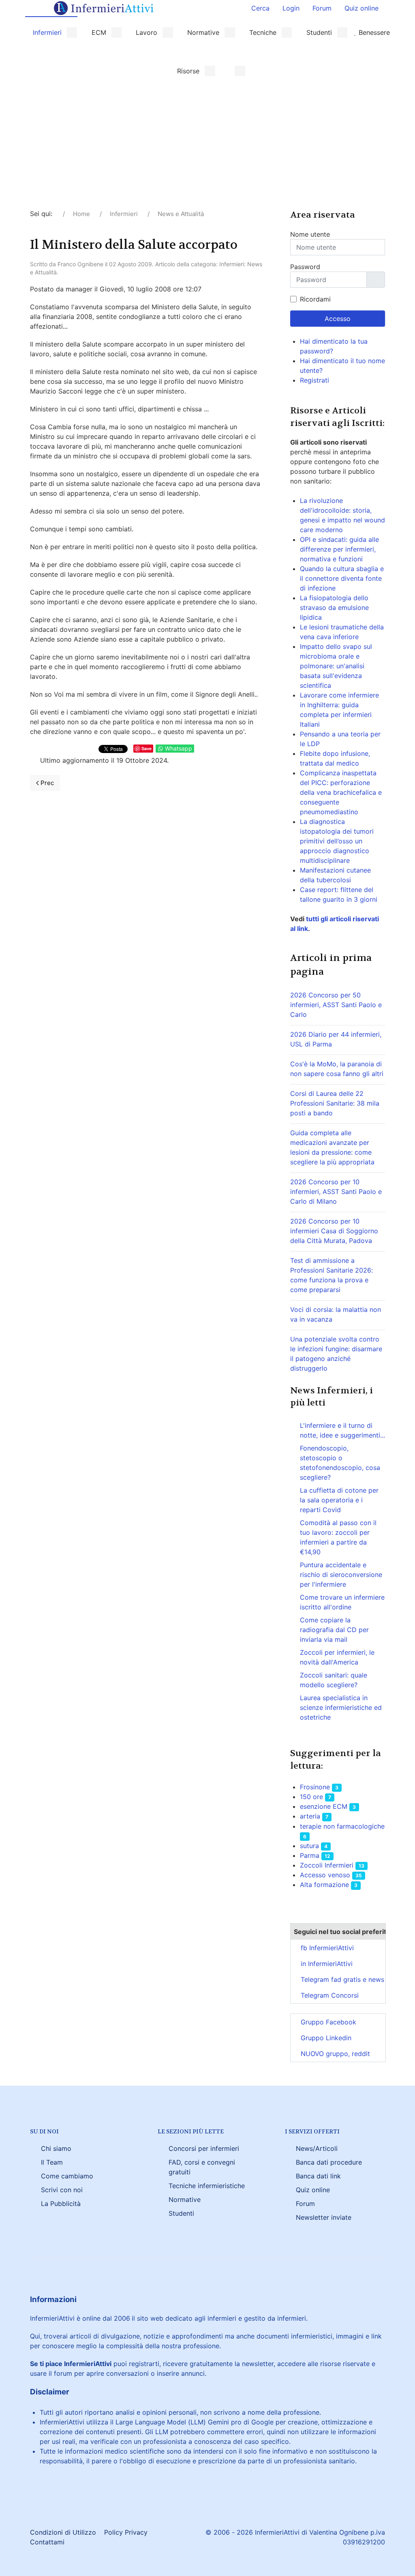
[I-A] (234, 71)
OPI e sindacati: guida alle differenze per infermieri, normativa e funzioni (339, 549)
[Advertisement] (207, 148)
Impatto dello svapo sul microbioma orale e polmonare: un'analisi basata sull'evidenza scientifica (336, 666)
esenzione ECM (324, 1806)
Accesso (338, 319)
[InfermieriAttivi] (104, 7)
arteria (311, 1816)
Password (305, 267)
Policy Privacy (126, 2532)
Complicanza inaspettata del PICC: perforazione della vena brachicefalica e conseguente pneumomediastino (341, 792)
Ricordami (315, 299)
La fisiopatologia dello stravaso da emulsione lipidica (334, 608)
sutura (309, 1846)
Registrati (316, 380)
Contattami (47, 2542)
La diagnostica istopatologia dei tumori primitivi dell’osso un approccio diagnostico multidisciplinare (337, 841)
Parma (310, 1855)
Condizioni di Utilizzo (63, 2532)
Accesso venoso (325, 1875)
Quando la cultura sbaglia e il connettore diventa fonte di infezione (342, 578)
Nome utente (310, 234)
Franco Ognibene (80, 264)
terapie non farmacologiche (342, 1826)
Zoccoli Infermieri (327, 1865)
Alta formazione (324, 1885)
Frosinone (315, 1787)
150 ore (311, 1797)
